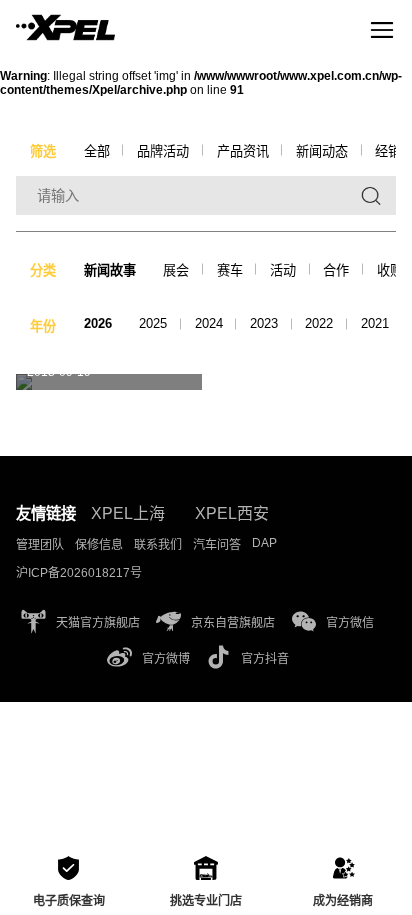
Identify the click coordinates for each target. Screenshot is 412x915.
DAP (264, 543)
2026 (98, 323)
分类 (43, 270)
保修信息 (99, 545)
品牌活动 (163, 151)
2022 (319, 323)
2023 (264, 323)
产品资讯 (243, 151)
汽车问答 (217, 545)
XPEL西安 (232, 513)
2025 (153, 323)
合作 (336, 270)
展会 (176, 270)
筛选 (43, 151)
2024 (209, 323)
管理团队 (40, 545)
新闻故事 (110, 270)
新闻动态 (322, 151)
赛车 (230, 270)
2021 (375, 323)
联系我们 (158, 545)
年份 (43, 326)
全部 (97, 151)
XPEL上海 (128, 513)
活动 (283, 270)
